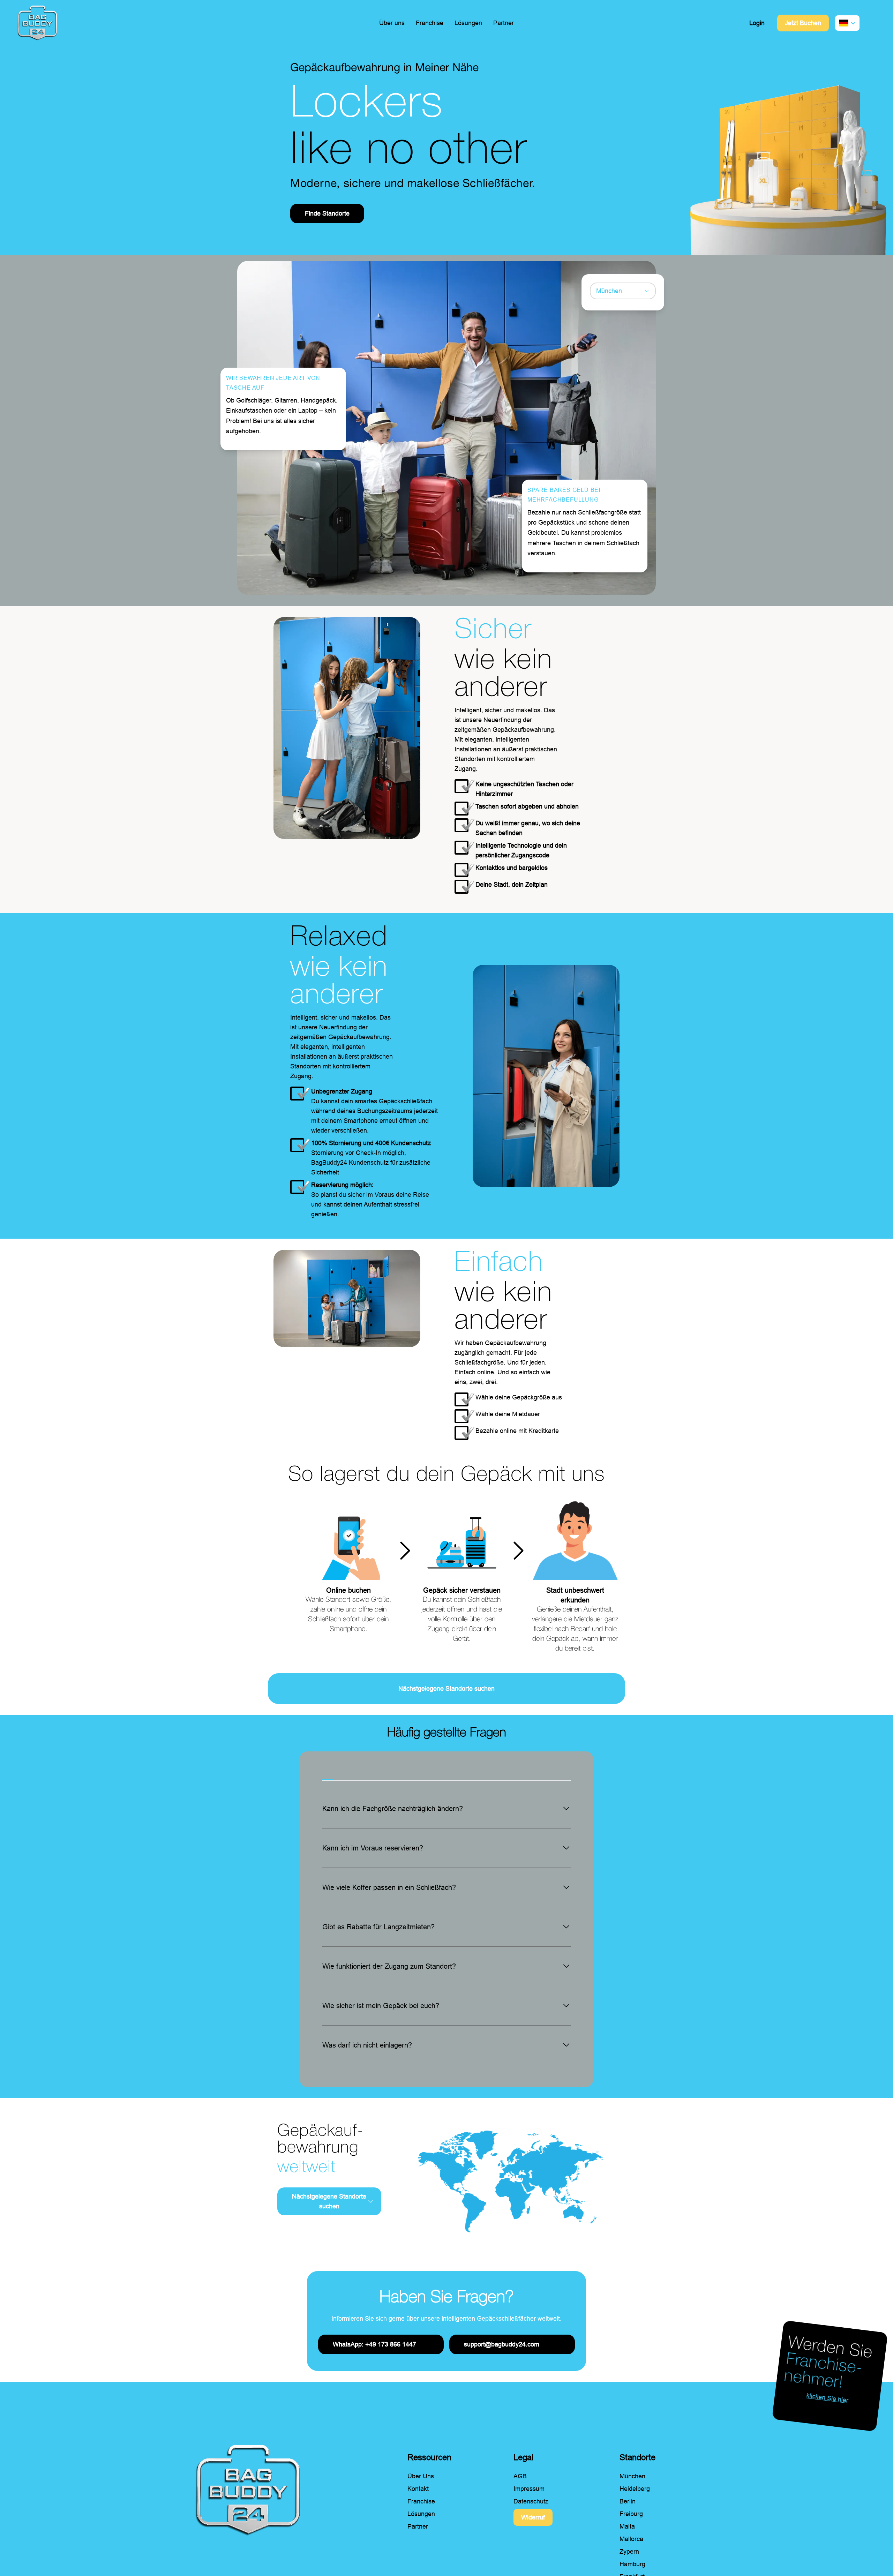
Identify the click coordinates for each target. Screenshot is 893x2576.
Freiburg (631, 2514)
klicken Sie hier (827, 2398)
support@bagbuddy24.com (502, 2344)
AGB (520, 2476)
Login (757, 23)
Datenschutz (531, 2501)
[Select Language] (847, 23)
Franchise (430, 23)
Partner (504, 23)
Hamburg (632, 2564)
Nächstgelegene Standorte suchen (446, 1689)
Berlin (628, 2501)
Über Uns (421, 2476)
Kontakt (418, 2489)
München (632, 2476)
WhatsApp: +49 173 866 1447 (374, 2344)
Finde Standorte (327, 213)
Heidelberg (635, 2489)
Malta (627, 2526)
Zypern (629, 2552)
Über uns (392, 23)
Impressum (529, 2489)
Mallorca (631, 2539)
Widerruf (533, 2517)
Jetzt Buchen (803, 23)
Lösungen (468, 23)
